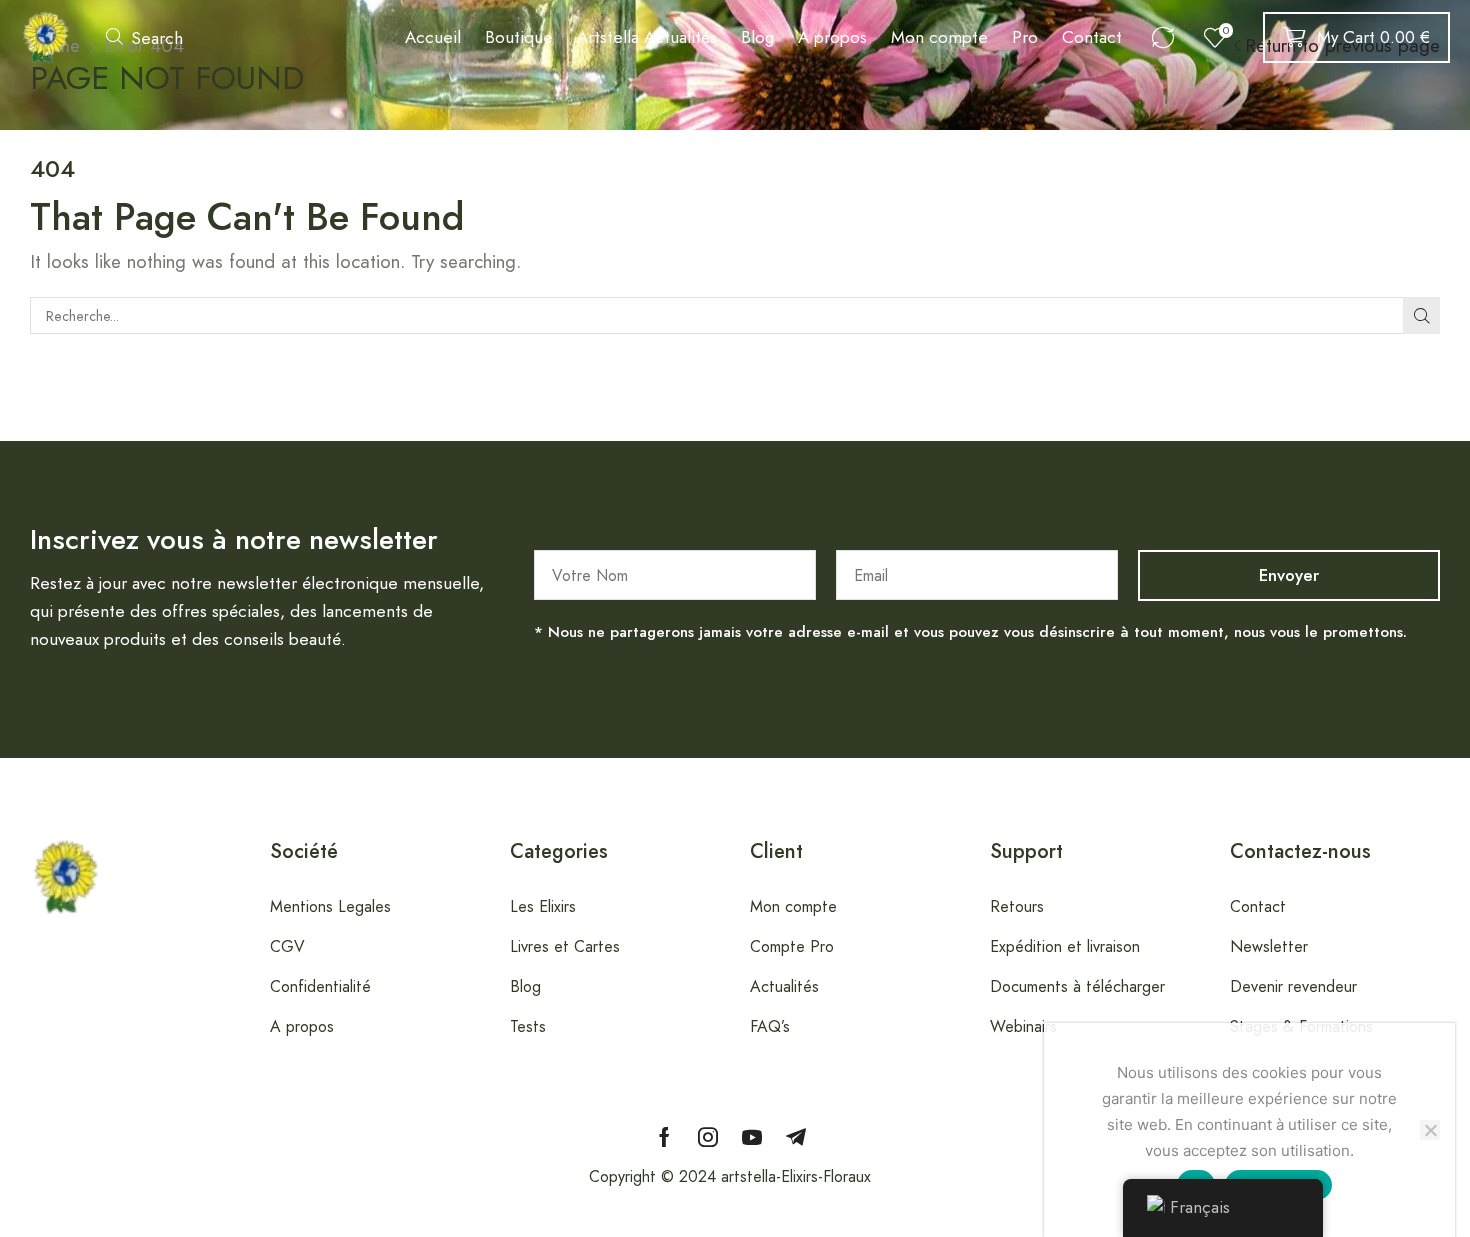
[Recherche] (1421, 315)
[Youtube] (752, 1137)
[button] (144, 37)
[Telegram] (796, 1137)
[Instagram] (708, 1137)
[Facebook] (664, 1137)
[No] (1430, 1130)
